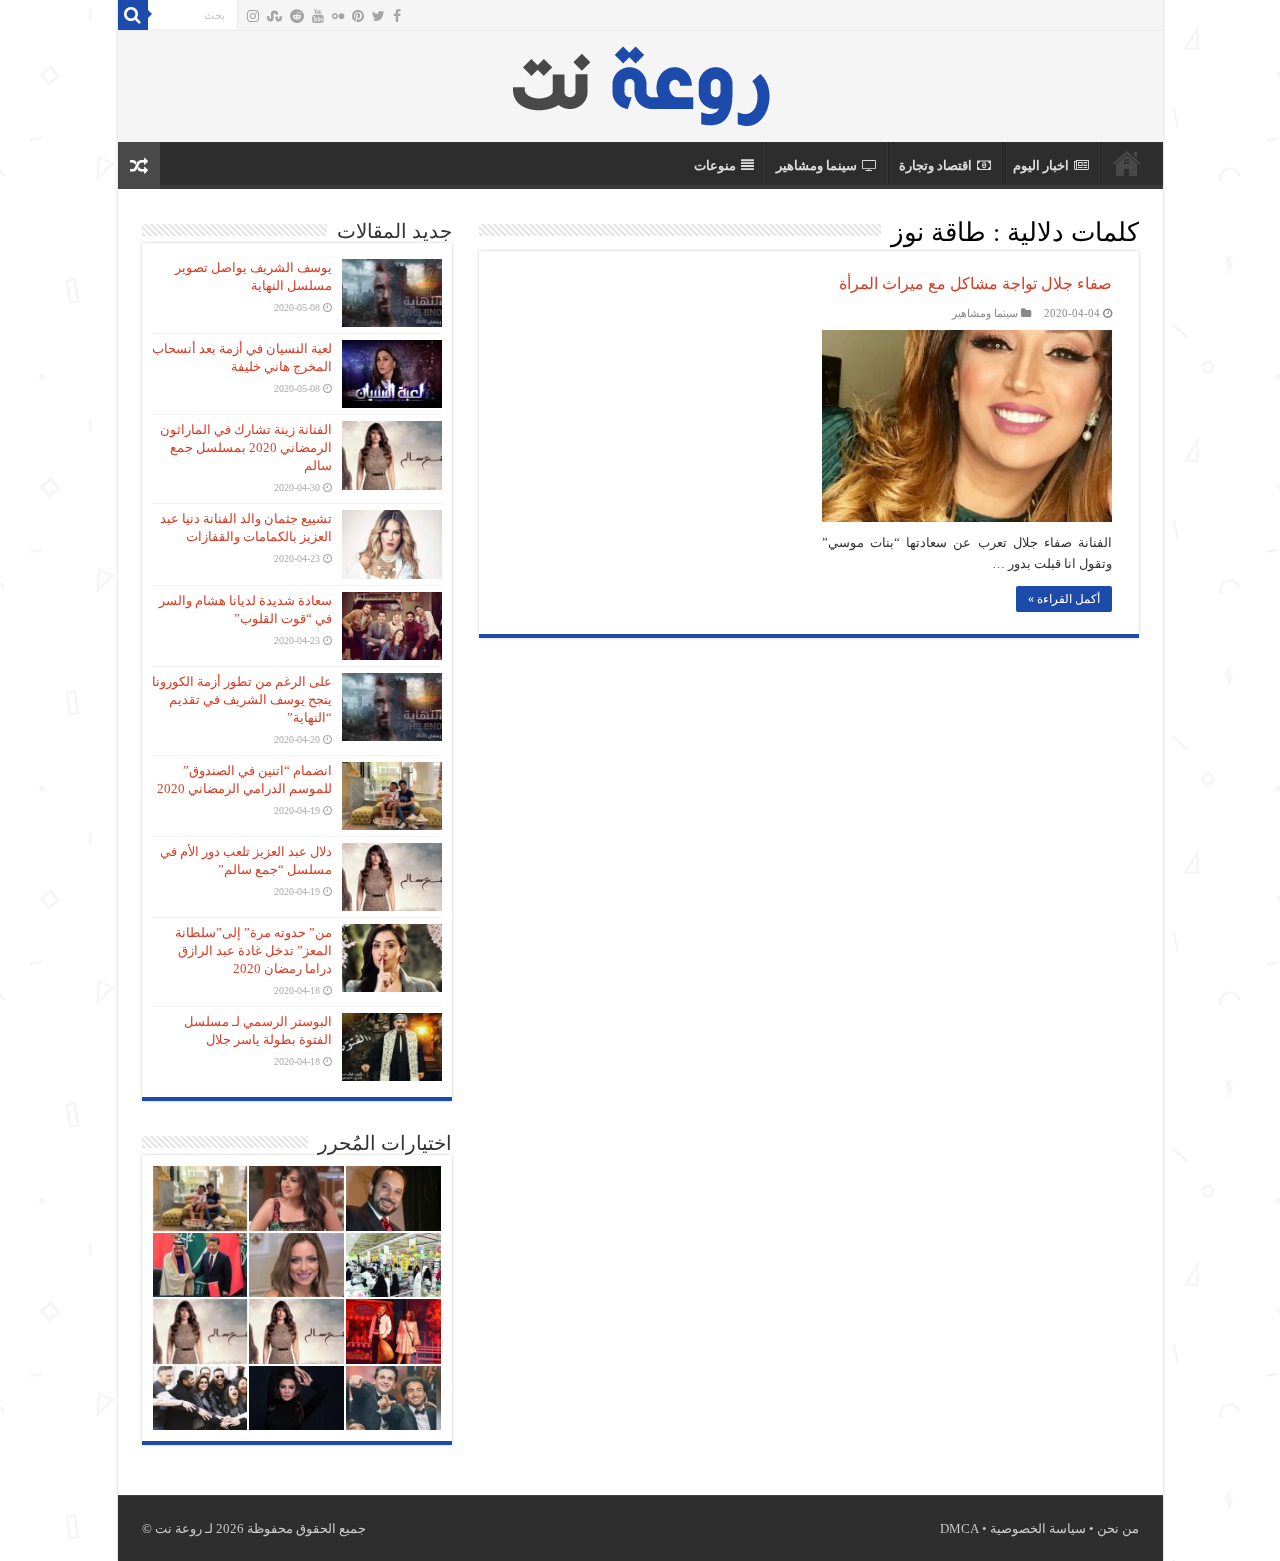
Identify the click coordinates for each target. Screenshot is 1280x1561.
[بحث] (133, 15)
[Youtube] (318, 16)
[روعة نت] (640, 81)
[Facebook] (397, 16)
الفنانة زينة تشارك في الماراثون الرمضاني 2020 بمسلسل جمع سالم (246, 447)
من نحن (1118, 1528)
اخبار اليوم (1041, 165)
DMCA (959, 1528)
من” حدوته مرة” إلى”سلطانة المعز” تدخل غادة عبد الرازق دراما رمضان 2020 (253, 950)
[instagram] (253, 16)
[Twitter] (378, 16)
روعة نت (1127, 163)
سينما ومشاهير (816, 165)
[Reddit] (297, 16)
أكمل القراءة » (1064, 599)
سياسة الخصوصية (1038, 1528)
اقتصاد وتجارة (935, 165)
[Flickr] (338, 16)
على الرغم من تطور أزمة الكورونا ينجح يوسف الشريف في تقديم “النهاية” (242, 699)
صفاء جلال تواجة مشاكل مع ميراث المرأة (975, 283)
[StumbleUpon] (274, 16)
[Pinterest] (358, 16)
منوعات (715, 165)
